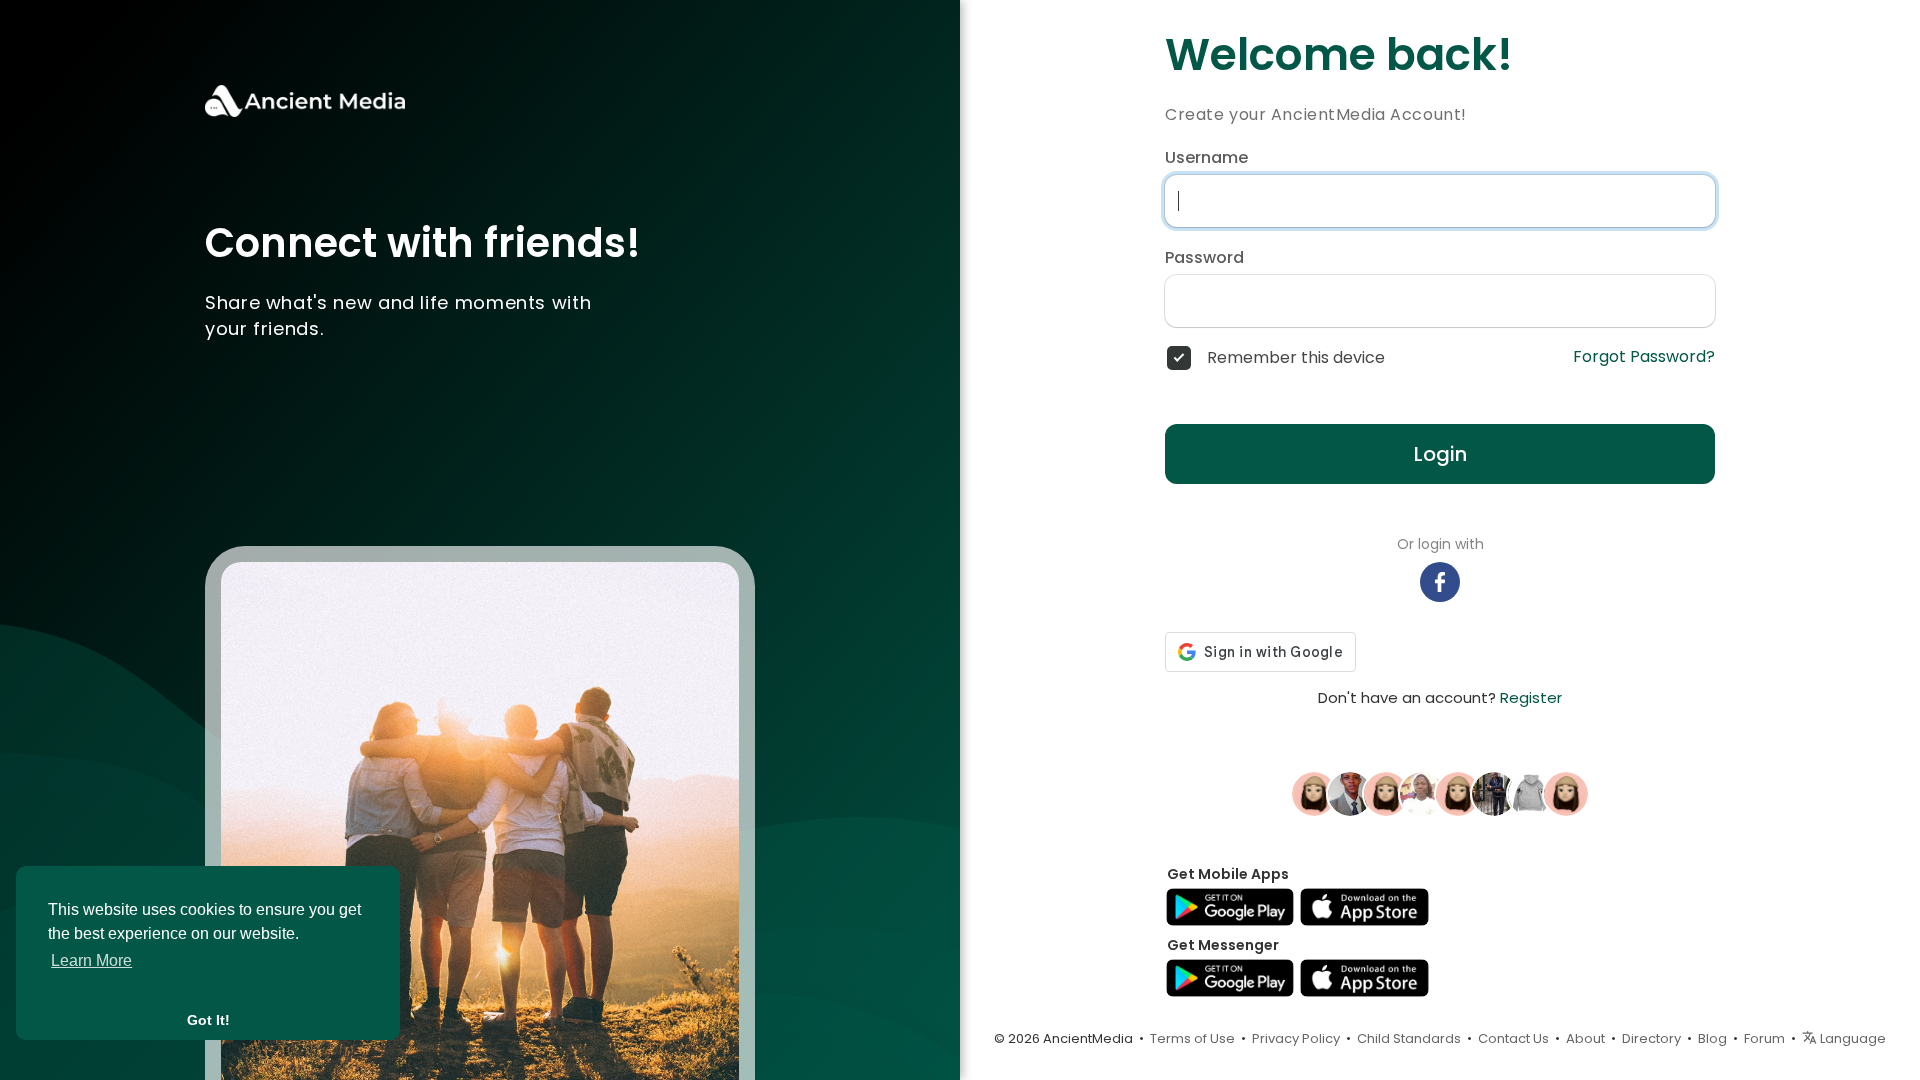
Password (1204, 258)
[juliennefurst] (1386, 793)
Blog (1712, 1038)
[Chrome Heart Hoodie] (1530, 793)
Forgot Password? (1644, 357)
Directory (1651, 1038)
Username (1206, 158)
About (1585, 1038)
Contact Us (1513, 1038)
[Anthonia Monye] (1458, 793)
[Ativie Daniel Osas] (1494, 793)
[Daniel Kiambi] (1350, 793)
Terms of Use (1192, 1038)
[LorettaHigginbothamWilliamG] (1566, 793)
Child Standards (1409, 1038)
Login (1440, 454)
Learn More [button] (91, 960)
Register (1531, 697)
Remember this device (1296, 358)
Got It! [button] (208, 1020)
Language (1851, 1038)
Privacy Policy (1296, 1038)
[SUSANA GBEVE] (1422, 793)
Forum (1764, 1038)
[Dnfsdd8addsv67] (1314, 793)
